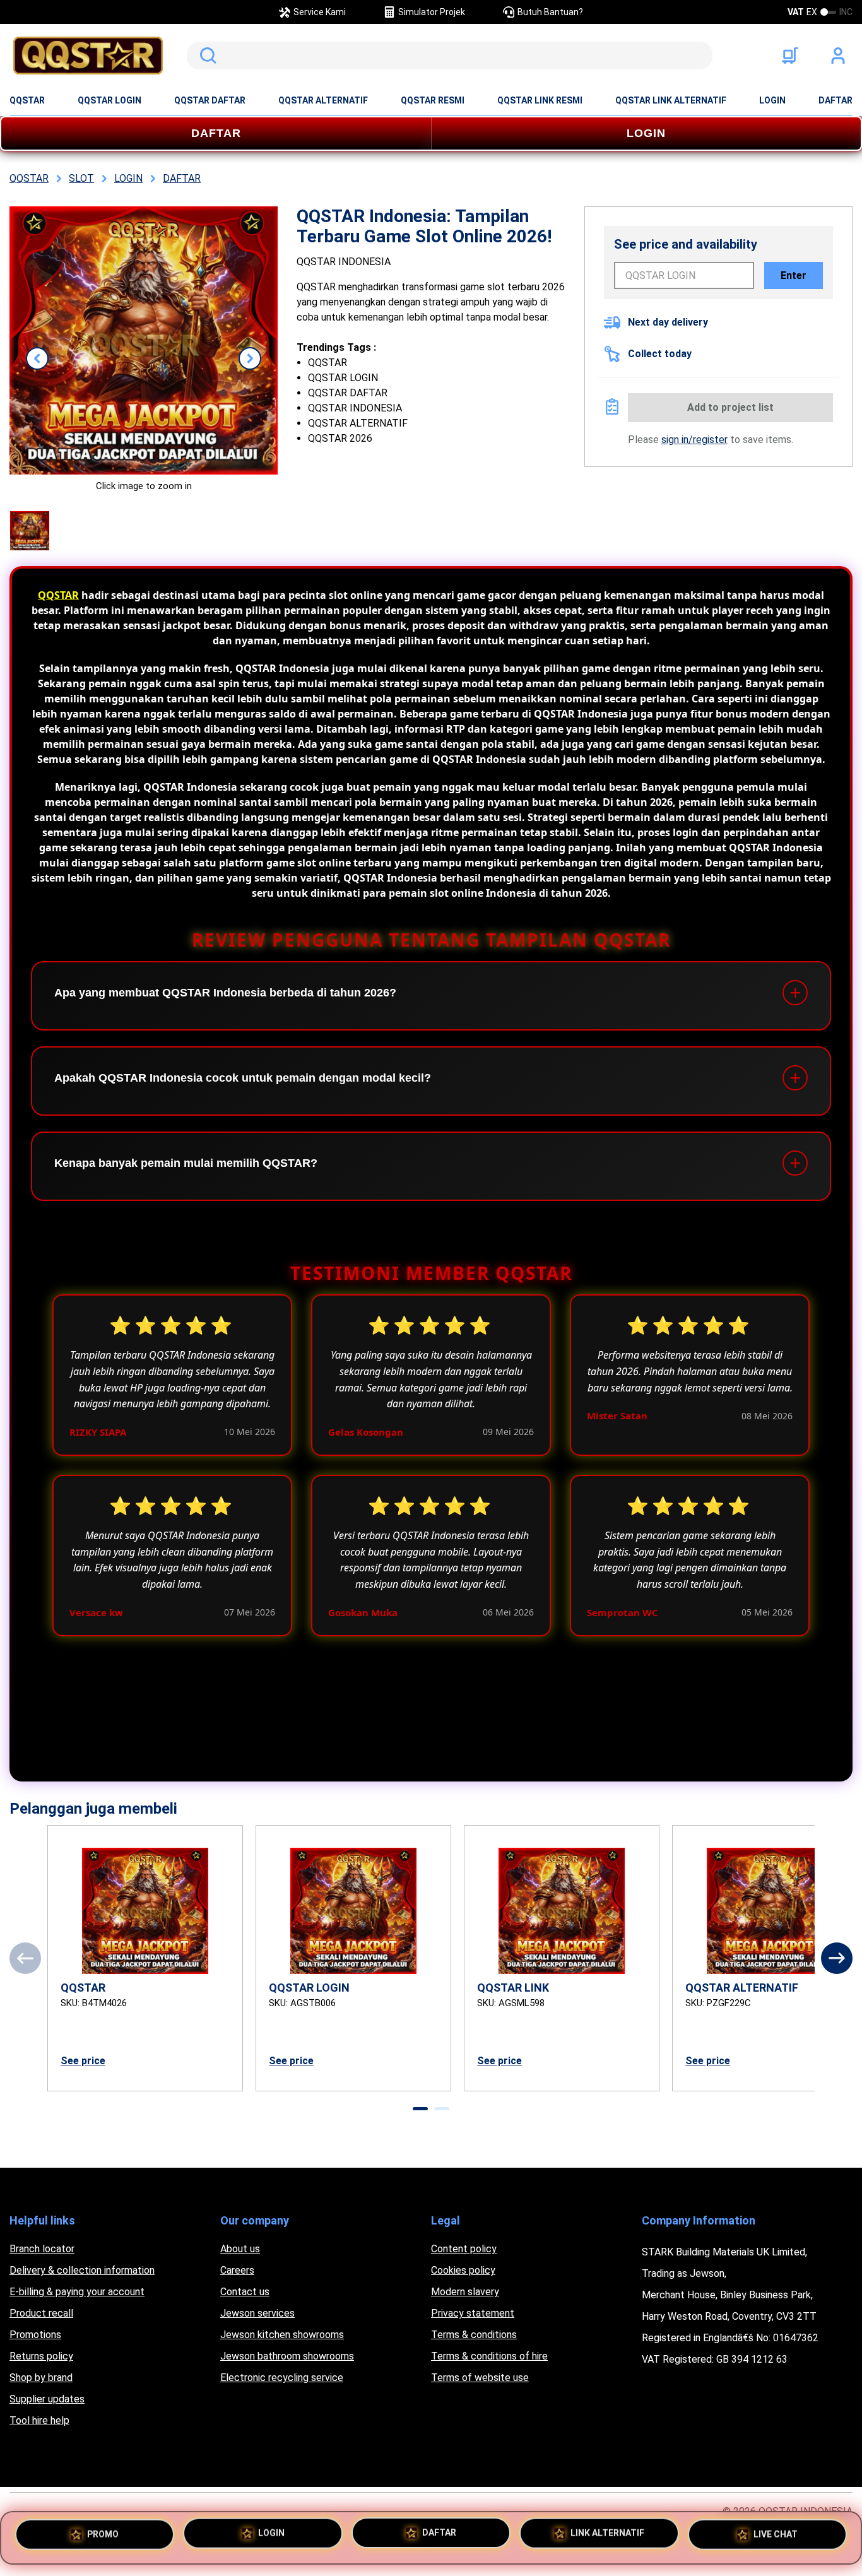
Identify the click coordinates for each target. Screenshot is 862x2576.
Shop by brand (41, 2378)
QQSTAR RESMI (433, 100)
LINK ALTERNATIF (607, 2537)
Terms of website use (480, 2378)
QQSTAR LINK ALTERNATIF (671, 100)
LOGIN (772, 100)
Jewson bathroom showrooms (287, 2356)
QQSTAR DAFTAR (210, 100)
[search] (450, 56)
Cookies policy (463, 2270)
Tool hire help (39, 2420)
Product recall (41, 2313)
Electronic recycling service (282, 2378)
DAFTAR (835, 100)
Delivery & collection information (82, 2270)
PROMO (103, 2536)
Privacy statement (473, 2313)
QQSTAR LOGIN (109, 100)
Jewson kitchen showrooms (282, 2335)
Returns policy (41, 2356)
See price (83, 2061)
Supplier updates (47, 2399)
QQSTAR (27, 100)
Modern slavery (465, 2292)
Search (206, 56)
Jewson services (257, 2313)
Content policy (464, 2249)
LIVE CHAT (776, 2536)
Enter (794, 275)
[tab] (420, 2109)
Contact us (245, 2292)
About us (240, 2249)
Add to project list (730, 407)
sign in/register (694, 440)
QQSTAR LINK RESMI (540, 100)
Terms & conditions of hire (489, 2356)
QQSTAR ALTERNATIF (323, 100)
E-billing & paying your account (77, 2292)
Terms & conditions (474, 2335)
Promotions (35, 2335)
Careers (237, 2270)
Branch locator (42, 2249)
